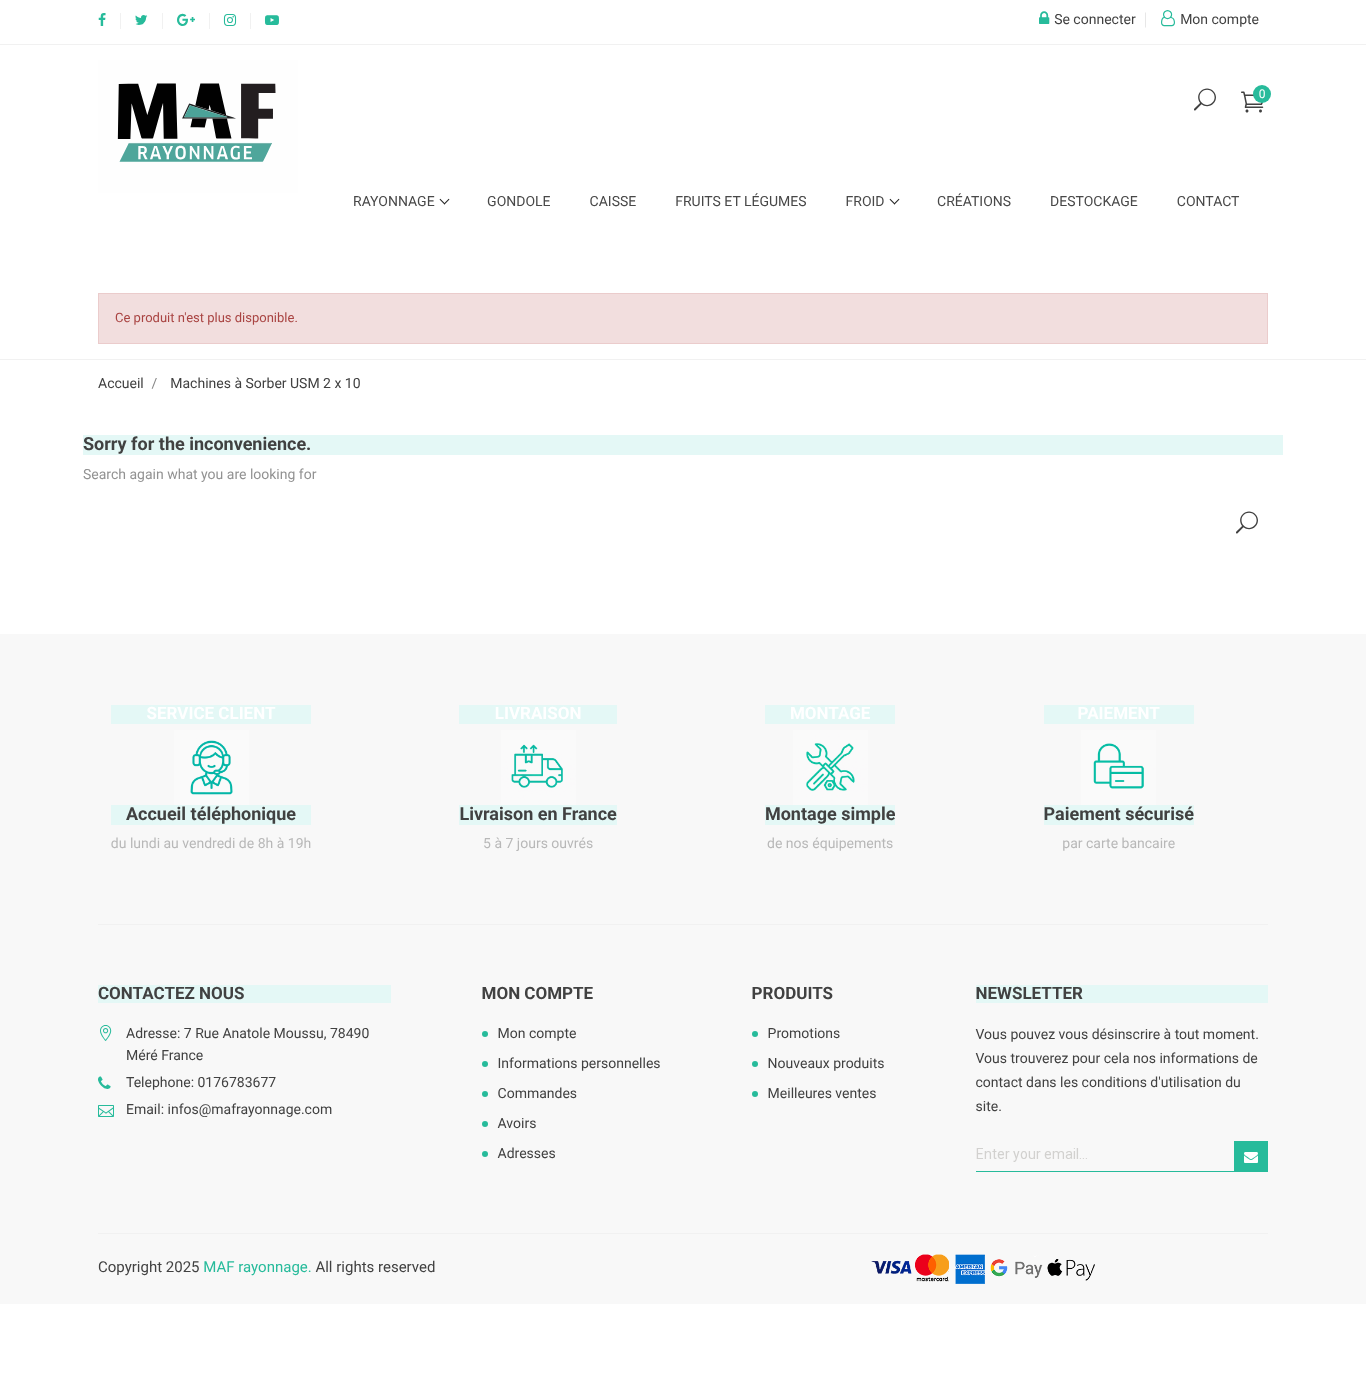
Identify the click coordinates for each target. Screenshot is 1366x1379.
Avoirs (517, 1124)
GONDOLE (518, 202)
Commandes (538, 1094)
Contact (1208, 202)
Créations (974, 202)
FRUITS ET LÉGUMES (740, 202)
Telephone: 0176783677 (201, 1083)
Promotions (804, 1034)
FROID (867, 202)
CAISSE (613, 202)
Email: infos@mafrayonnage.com (229, 1110)
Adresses (527, 1154)
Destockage (1094, 202)
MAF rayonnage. (257, 1267)
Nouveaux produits (826, 1064)
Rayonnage (395, 202)
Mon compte (538, 994)
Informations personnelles (579, 1064)
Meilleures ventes (822, 1094)
